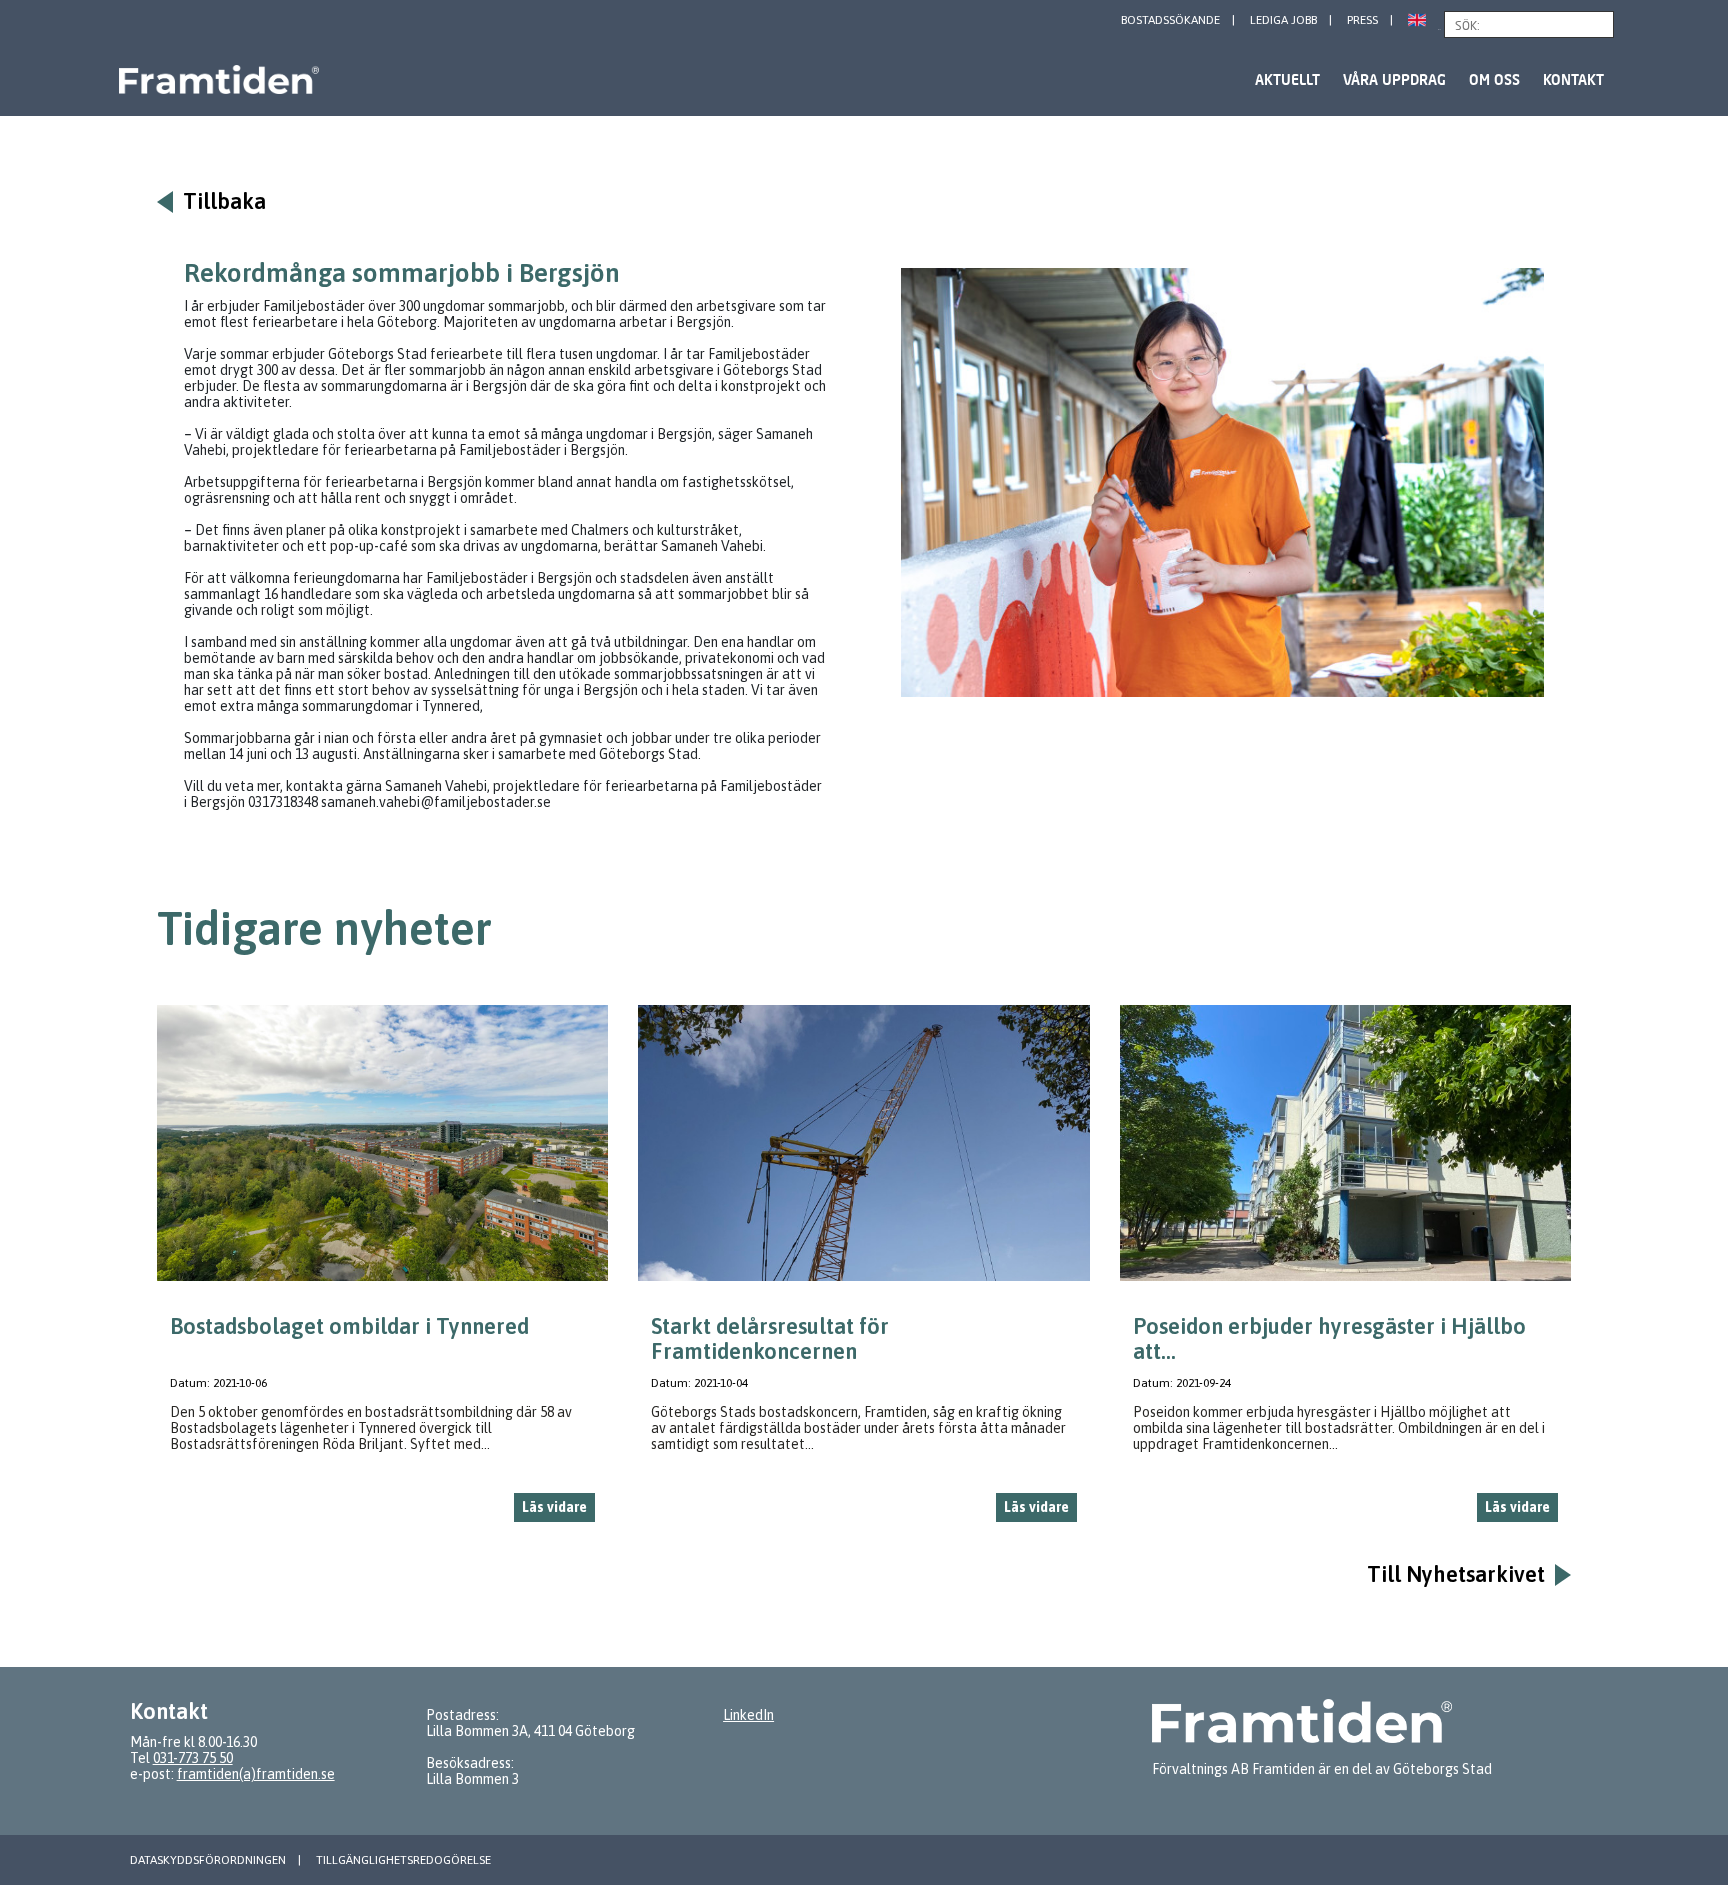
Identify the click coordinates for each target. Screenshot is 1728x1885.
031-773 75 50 (193, 1758)
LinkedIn (748, 1715)
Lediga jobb (1283, 20)
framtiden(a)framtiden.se (256, 1774)
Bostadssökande (1170, 20)
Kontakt (1573, 79)
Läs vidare (554, 1507)
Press (1362, 20)
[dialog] (382, 1271)
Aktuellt (1287, 79)
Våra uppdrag (1394, 79)
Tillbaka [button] (224, 201)
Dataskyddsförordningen (208, 1860)
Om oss (1494, 79)
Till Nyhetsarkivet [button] (1456, 1574)
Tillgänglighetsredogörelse (403, 1860)
